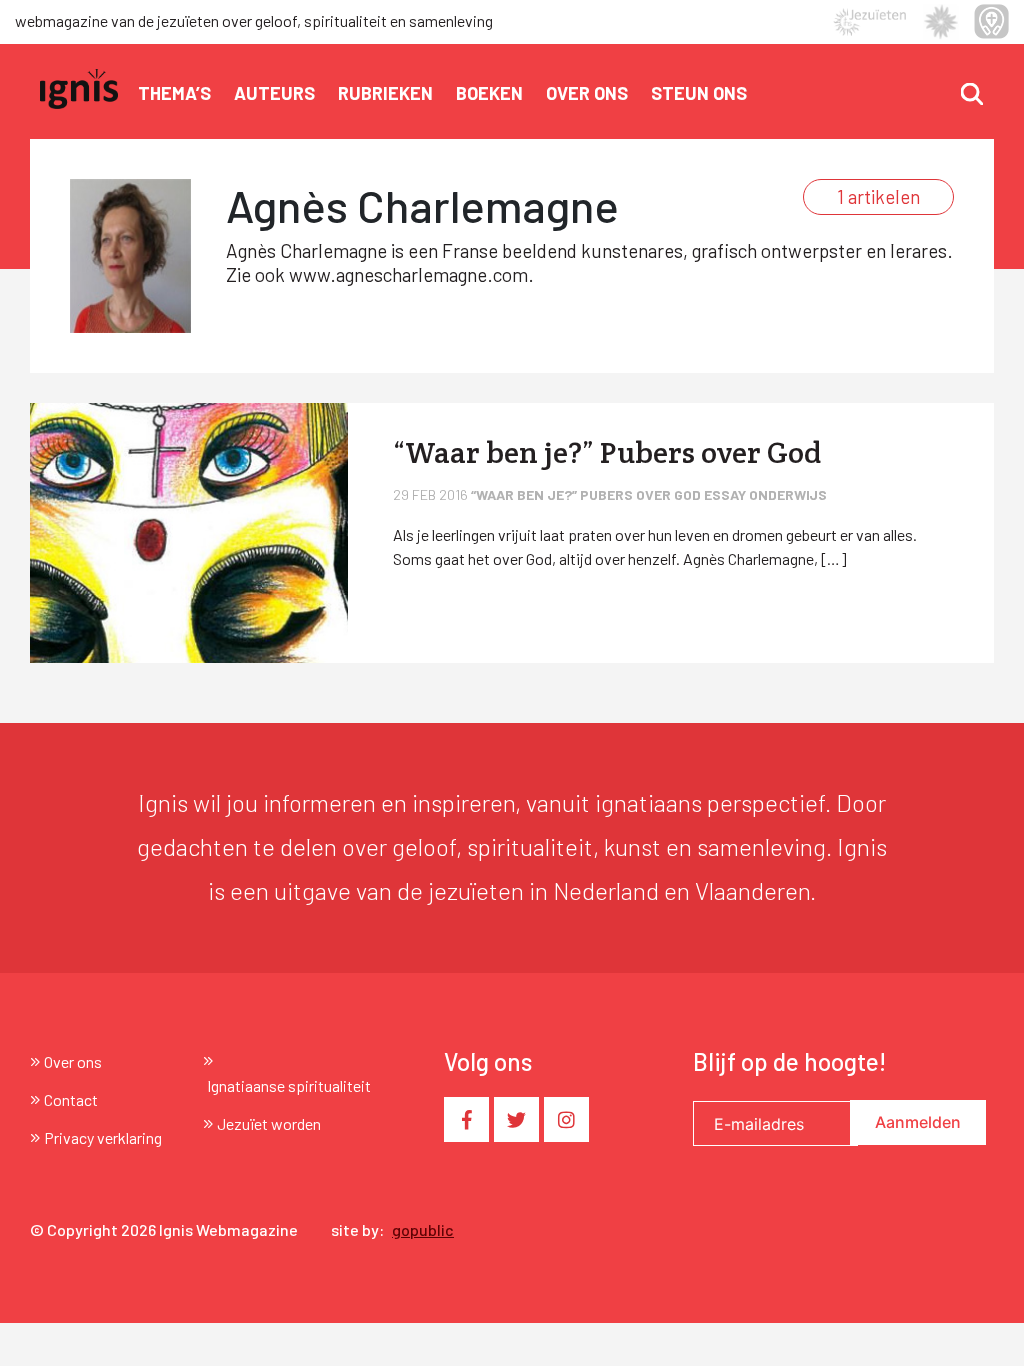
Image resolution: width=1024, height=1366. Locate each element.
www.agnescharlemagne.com (408, 274)
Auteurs (274, 93)
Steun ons (699, 93)
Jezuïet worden (269, 1123)
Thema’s (174, 93)
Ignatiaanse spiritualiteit (289, 1085)
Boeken (489, 93)
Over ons (587, 93)
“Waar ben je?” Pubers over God (587, 494)
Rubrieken (385, 93)
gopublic (423, 1229)
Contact (71, 1099)
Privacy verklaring (103, 1137)
